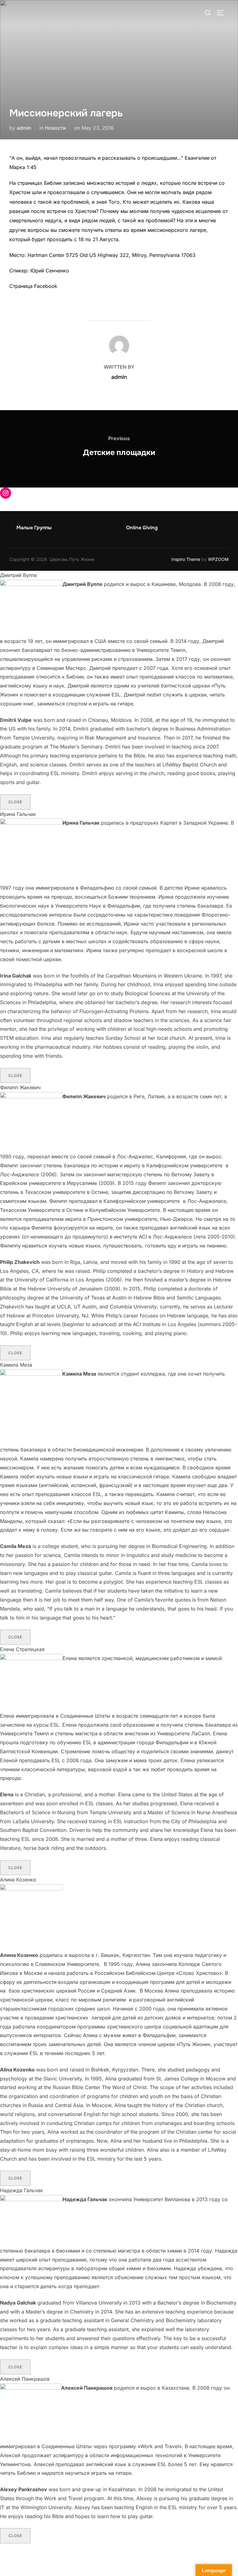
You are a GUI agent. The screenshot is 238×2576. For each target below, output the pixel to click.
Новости (55, 128)
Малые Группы (34, 528)
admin (24, 128)
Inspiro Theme (186, 559)
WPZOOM (218, 559)
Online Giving (142, 528)
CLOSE (15, 802)
